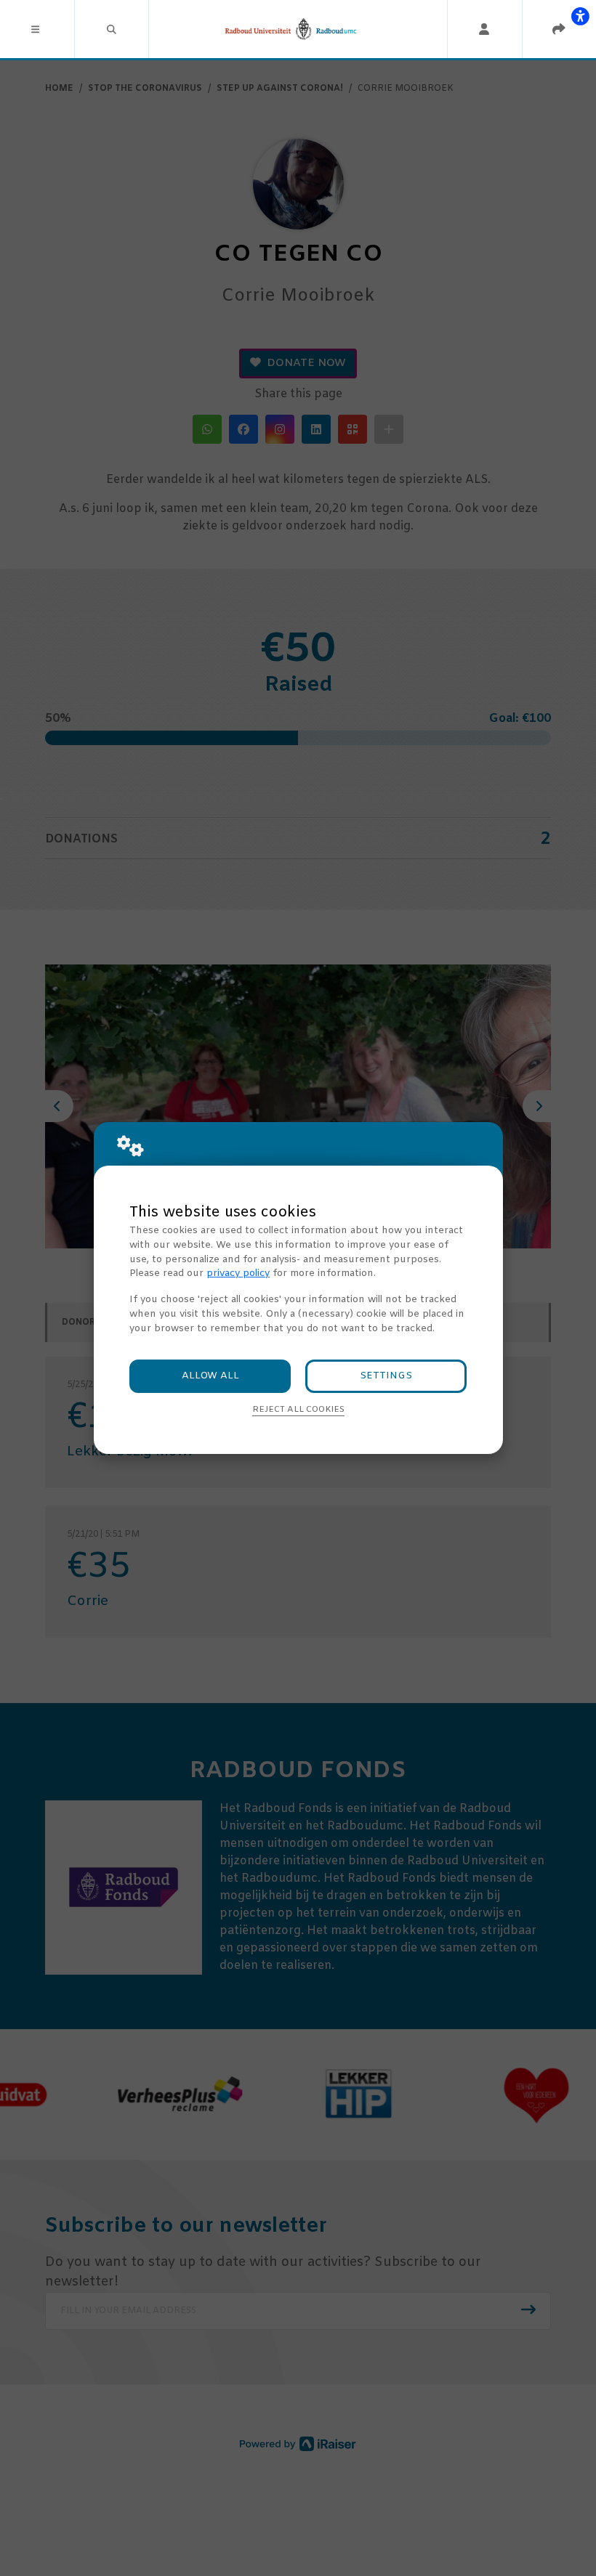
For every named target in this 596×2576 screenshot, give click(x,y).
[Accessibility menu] (580, 16)
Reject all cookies (298, 1410)
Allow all (210, 1376)
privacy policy (238, 1273)
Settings (386, 1376)
